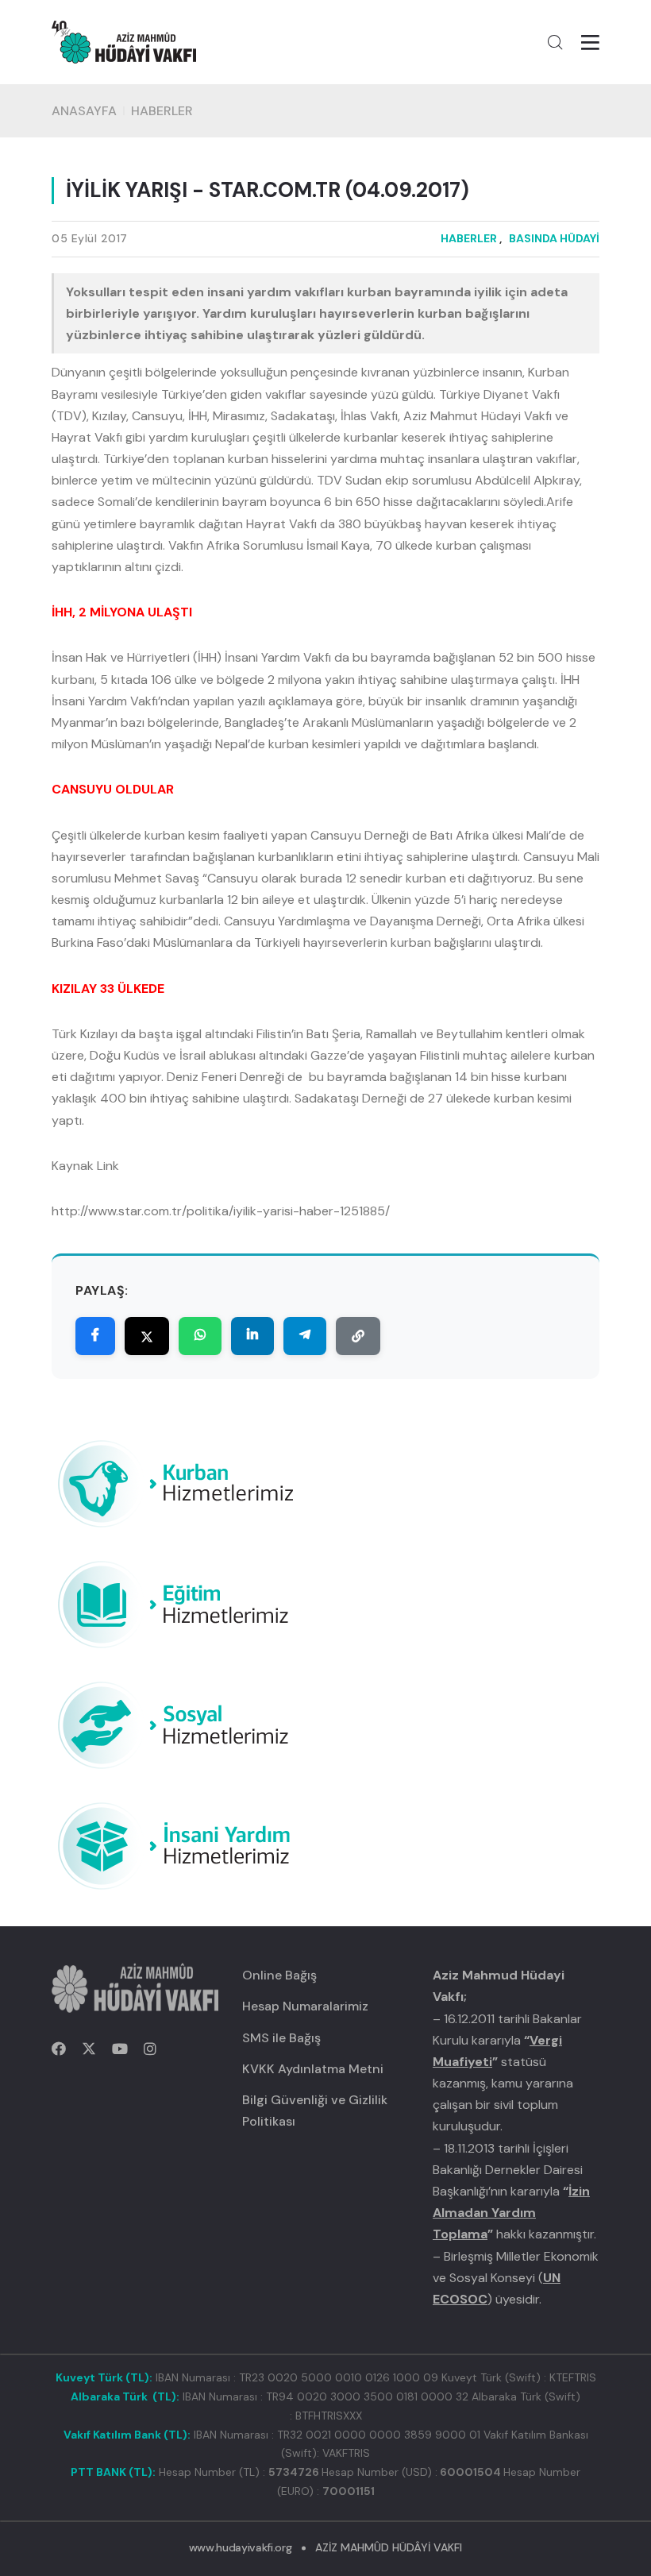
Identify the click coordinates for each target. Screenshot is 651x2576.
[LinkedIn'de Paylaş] (252, 1336)
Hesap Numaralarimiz (305, 2006)
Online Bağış (279, 1975)
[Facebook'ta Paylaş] (95, 1336)
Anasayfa (84, 111)
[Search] (555, 42)
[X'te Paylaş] (147, 1336)
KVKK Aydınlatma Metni (313, 2069)
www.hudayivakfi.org (240, 2547)
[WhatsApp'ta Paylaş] (200, 1336)
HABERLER (162, 111)
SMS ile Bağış (281, 2038)
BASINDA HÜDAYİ (554, 238)
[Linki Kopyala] (358, 1336)
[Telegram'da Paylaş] (305, 1336)
